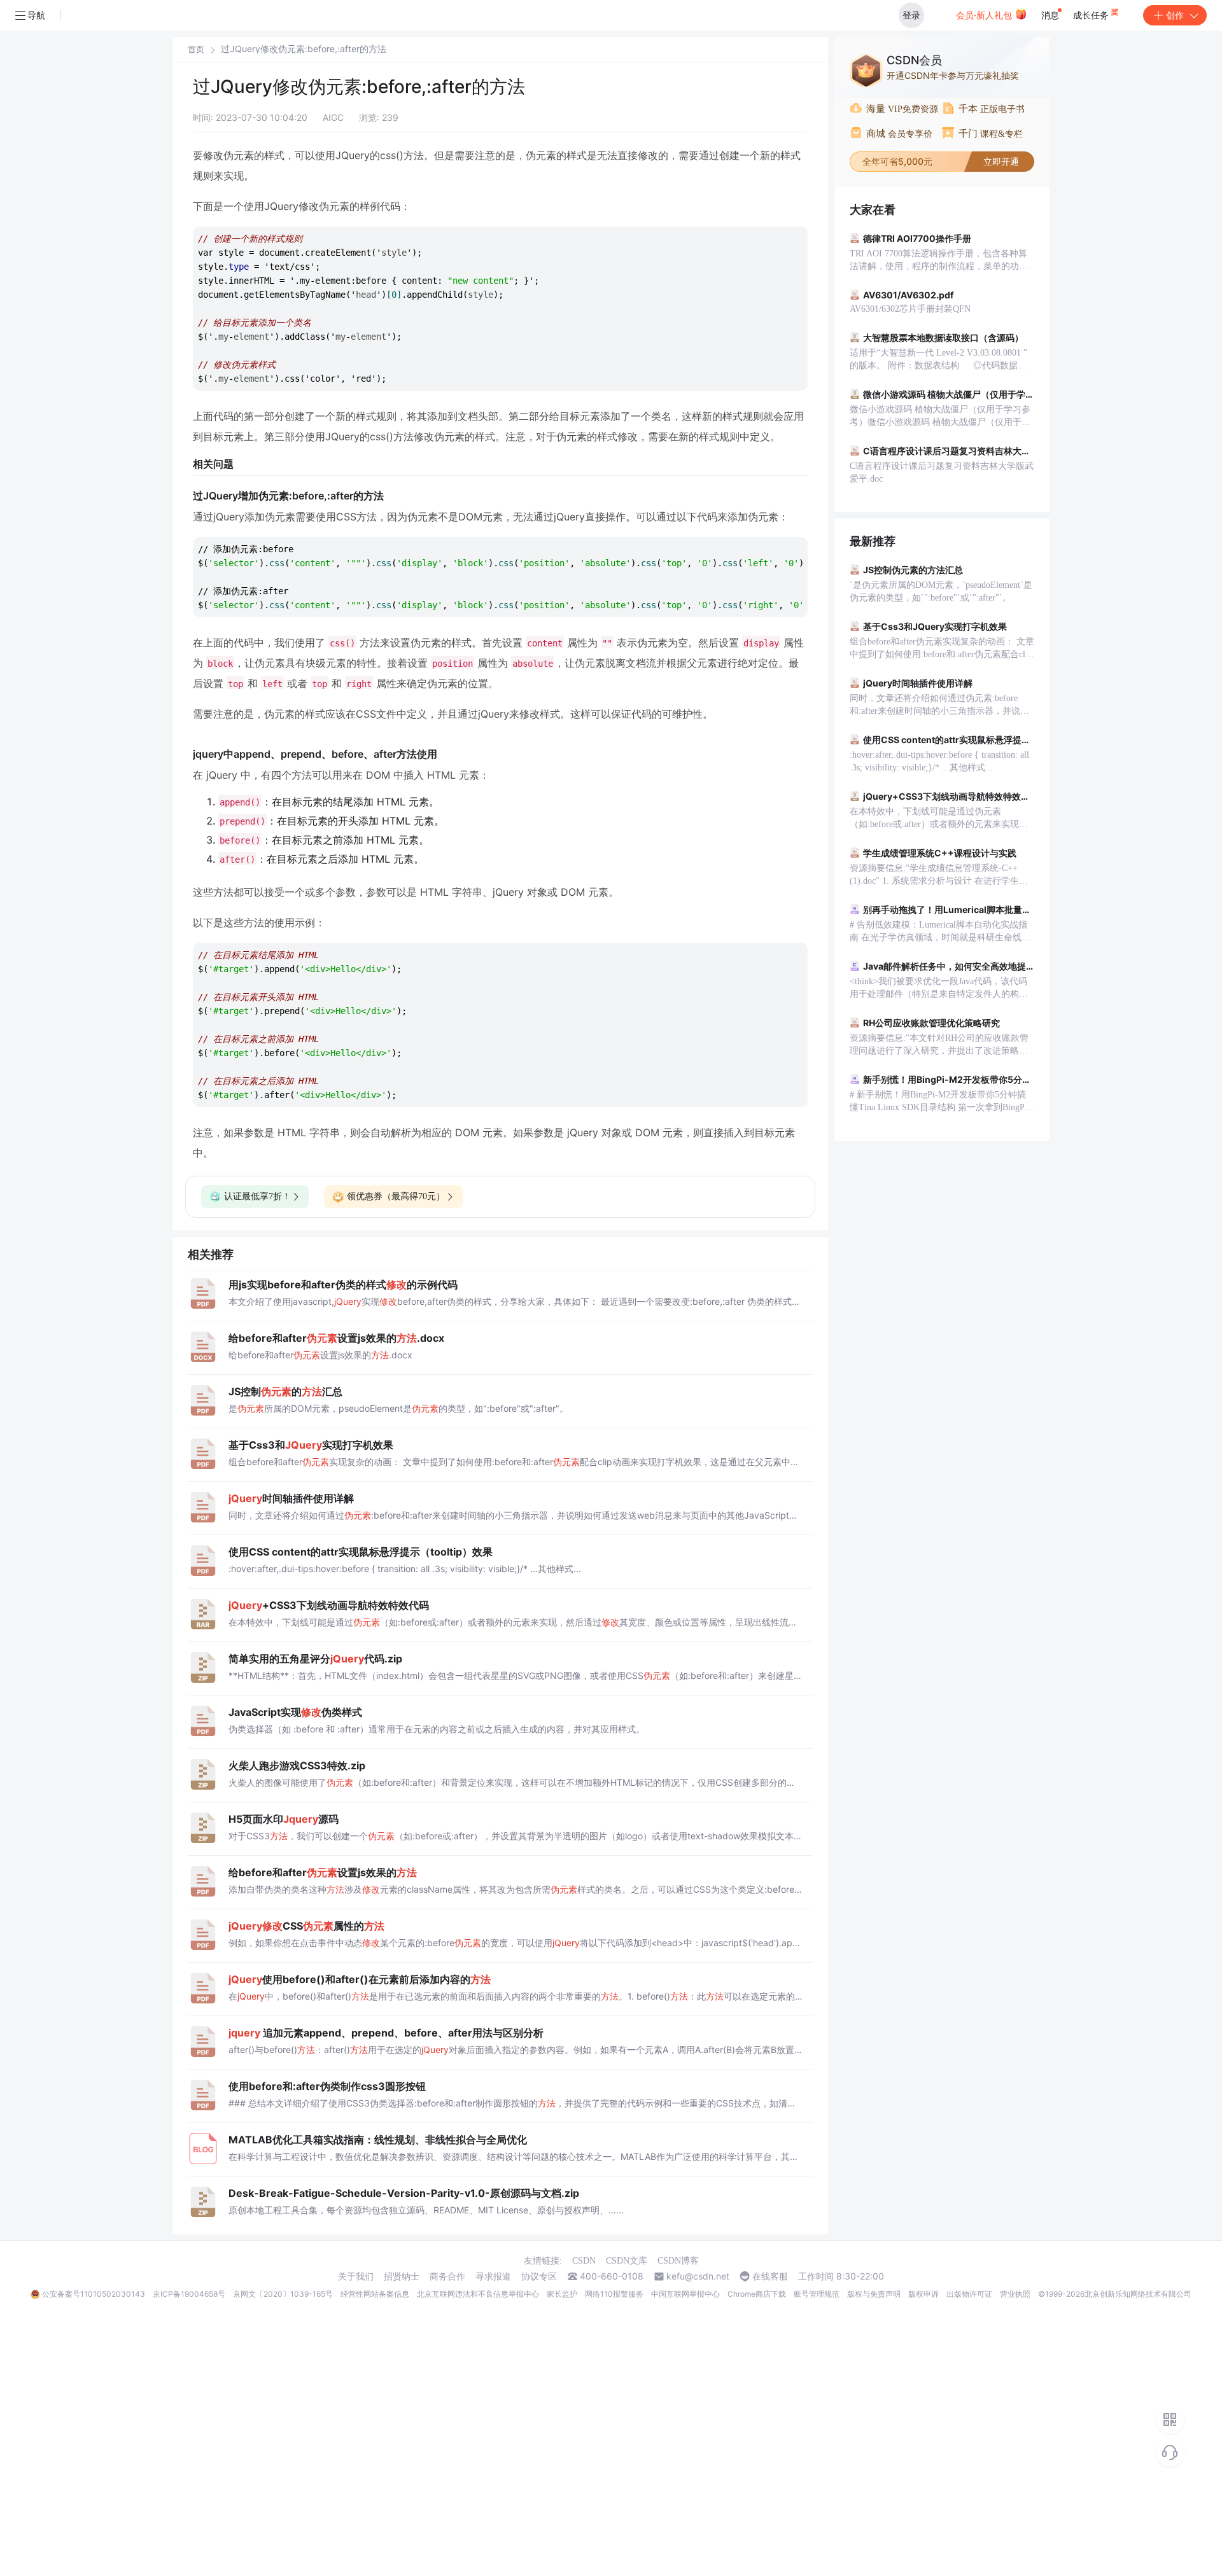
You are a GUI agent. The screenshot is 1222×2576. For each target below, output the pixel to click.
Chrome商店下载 (757, 2294)
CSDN (584, 2261)
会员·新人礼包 (985, 15)
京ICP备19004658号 (189, 2294)
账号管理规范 (817, 2294)
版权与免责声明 (874, 2294)
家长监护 (562, 2294)
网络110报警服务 (614, 2294)
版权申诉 (924, 2294)
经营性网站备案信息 (375, 2294)
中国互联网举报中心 (685, 2294)
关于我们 (356, 2276)
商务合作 (447, 2276)
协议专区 (539, 2276)
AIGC (333, 117)
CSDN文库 (627, 2261)
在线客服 (770, 2276)
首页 (196, 49)
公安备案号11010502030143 (94, 2294)
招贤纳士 (402, 2276)
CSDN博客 (678, 2261)
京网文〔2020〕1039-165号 (283, 2294)
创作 (1175, 15)
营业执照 (1015, 2294)
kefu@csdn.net (698, 2276)
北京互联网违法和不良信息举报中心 (478, 2294)
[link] (196, 49)
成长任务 (1092, 15)
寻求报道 (493, 2276)
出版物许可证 (969, 2294)
